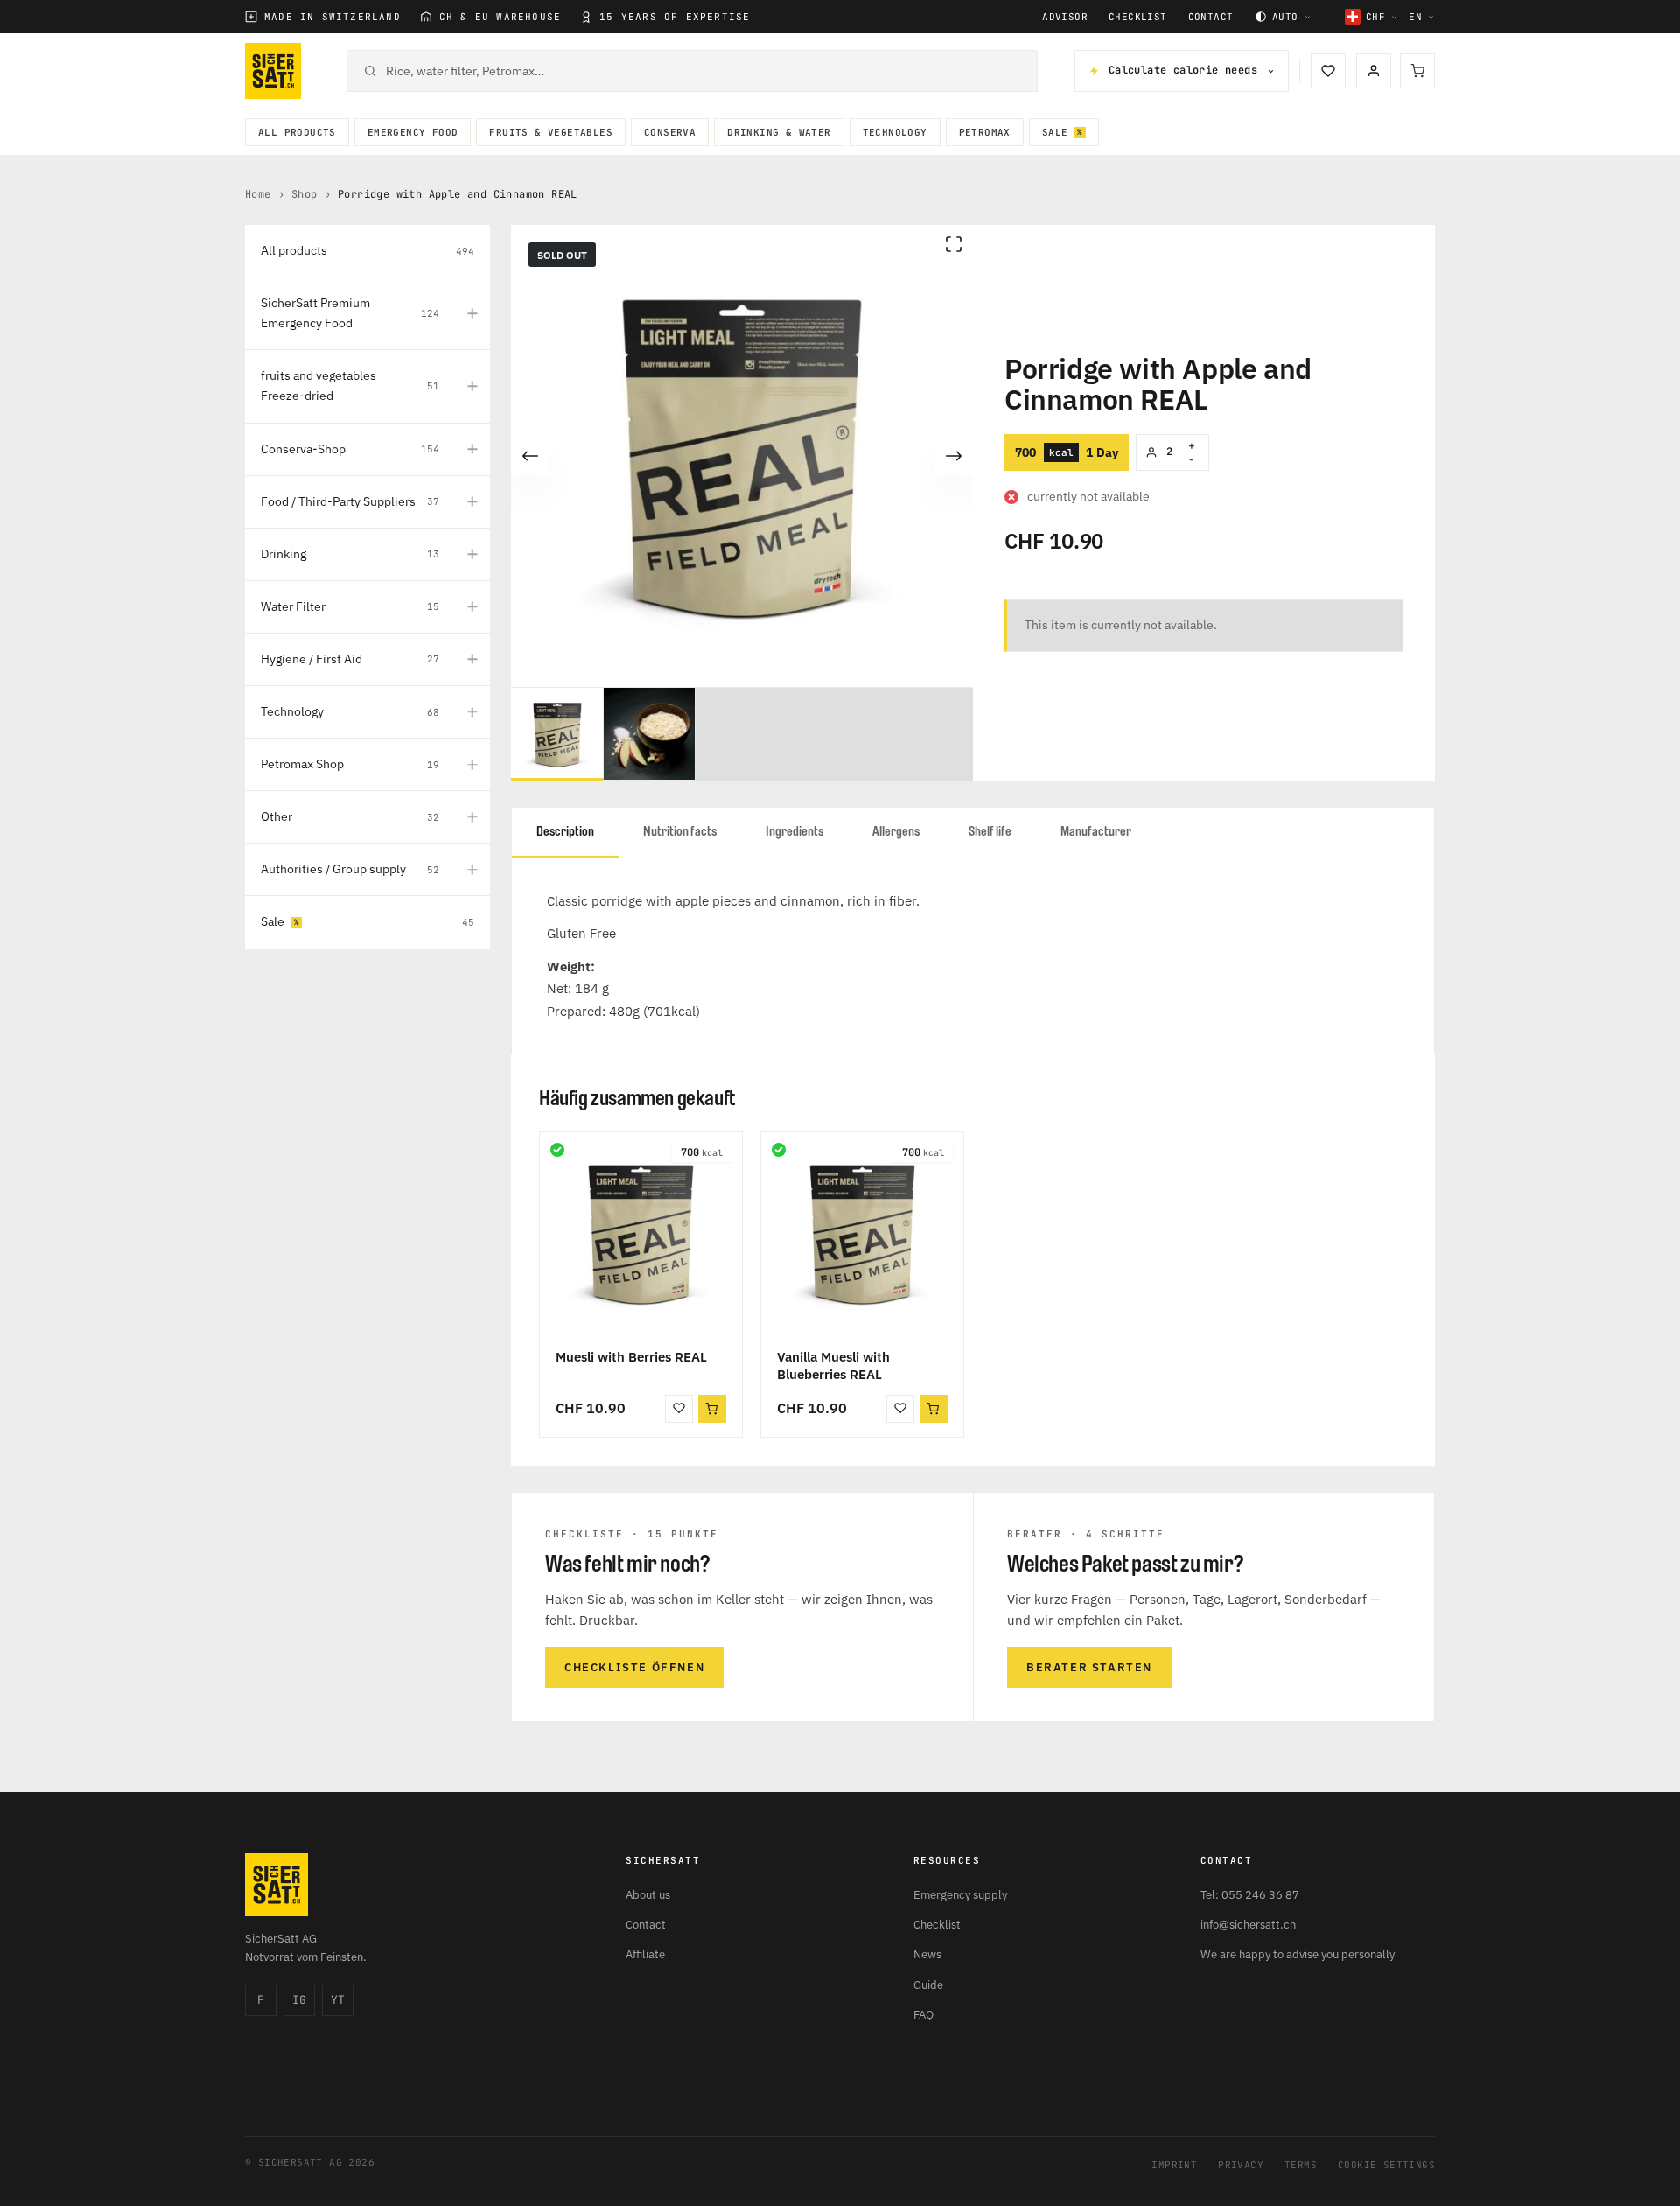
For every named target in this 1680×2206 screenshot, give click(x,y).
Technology (895, 132)
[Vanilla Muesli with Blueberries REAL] (862, 1233)
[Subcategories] (472, 313)
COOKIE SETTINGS (1386, 2165)
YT (338, 2000)
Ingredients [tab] (794, 832)
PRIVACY (1241, 2165)
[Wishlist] (1328, 71)
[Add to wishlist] (679, 1409)
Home (258, 194)
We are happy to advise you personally (1298, 1954)
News (927, 1954)
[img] (557, 1150)
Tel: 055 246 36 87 (1250, 1895)
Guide (928, 1985)
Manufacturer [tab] (1096, 832)
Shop (304, 194)
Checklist (1138, 17)
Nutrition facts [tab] (680, 832)
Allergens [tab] (896, 832)
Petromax (985, 132)
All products (297, 132)
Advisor (1065, 17)
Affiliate (645, 1954)
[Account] (1374, 71)
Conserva (670, 132)
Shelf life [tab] (990, 832)
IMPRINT (1174, 2165)
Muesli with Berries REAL (631, 1357)
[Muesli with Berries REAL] (641, 1233)
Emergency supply (960, 1895)
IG (299, 2000)
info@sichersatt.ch (1248, 1925)
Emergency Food (413, 132)
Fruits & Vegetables (551, 132)
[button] (712, 1409)
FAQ (924, 2015)
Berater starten (1089, 1667)
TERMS (1301, 2165)
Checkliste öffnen (634, 1667)
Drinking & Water (779, 132)
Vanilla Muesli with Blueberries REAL (833, 1366)
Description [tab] (565, 832)
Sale (1055, 132)
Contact (1211, 17)
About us (648, 1895)
